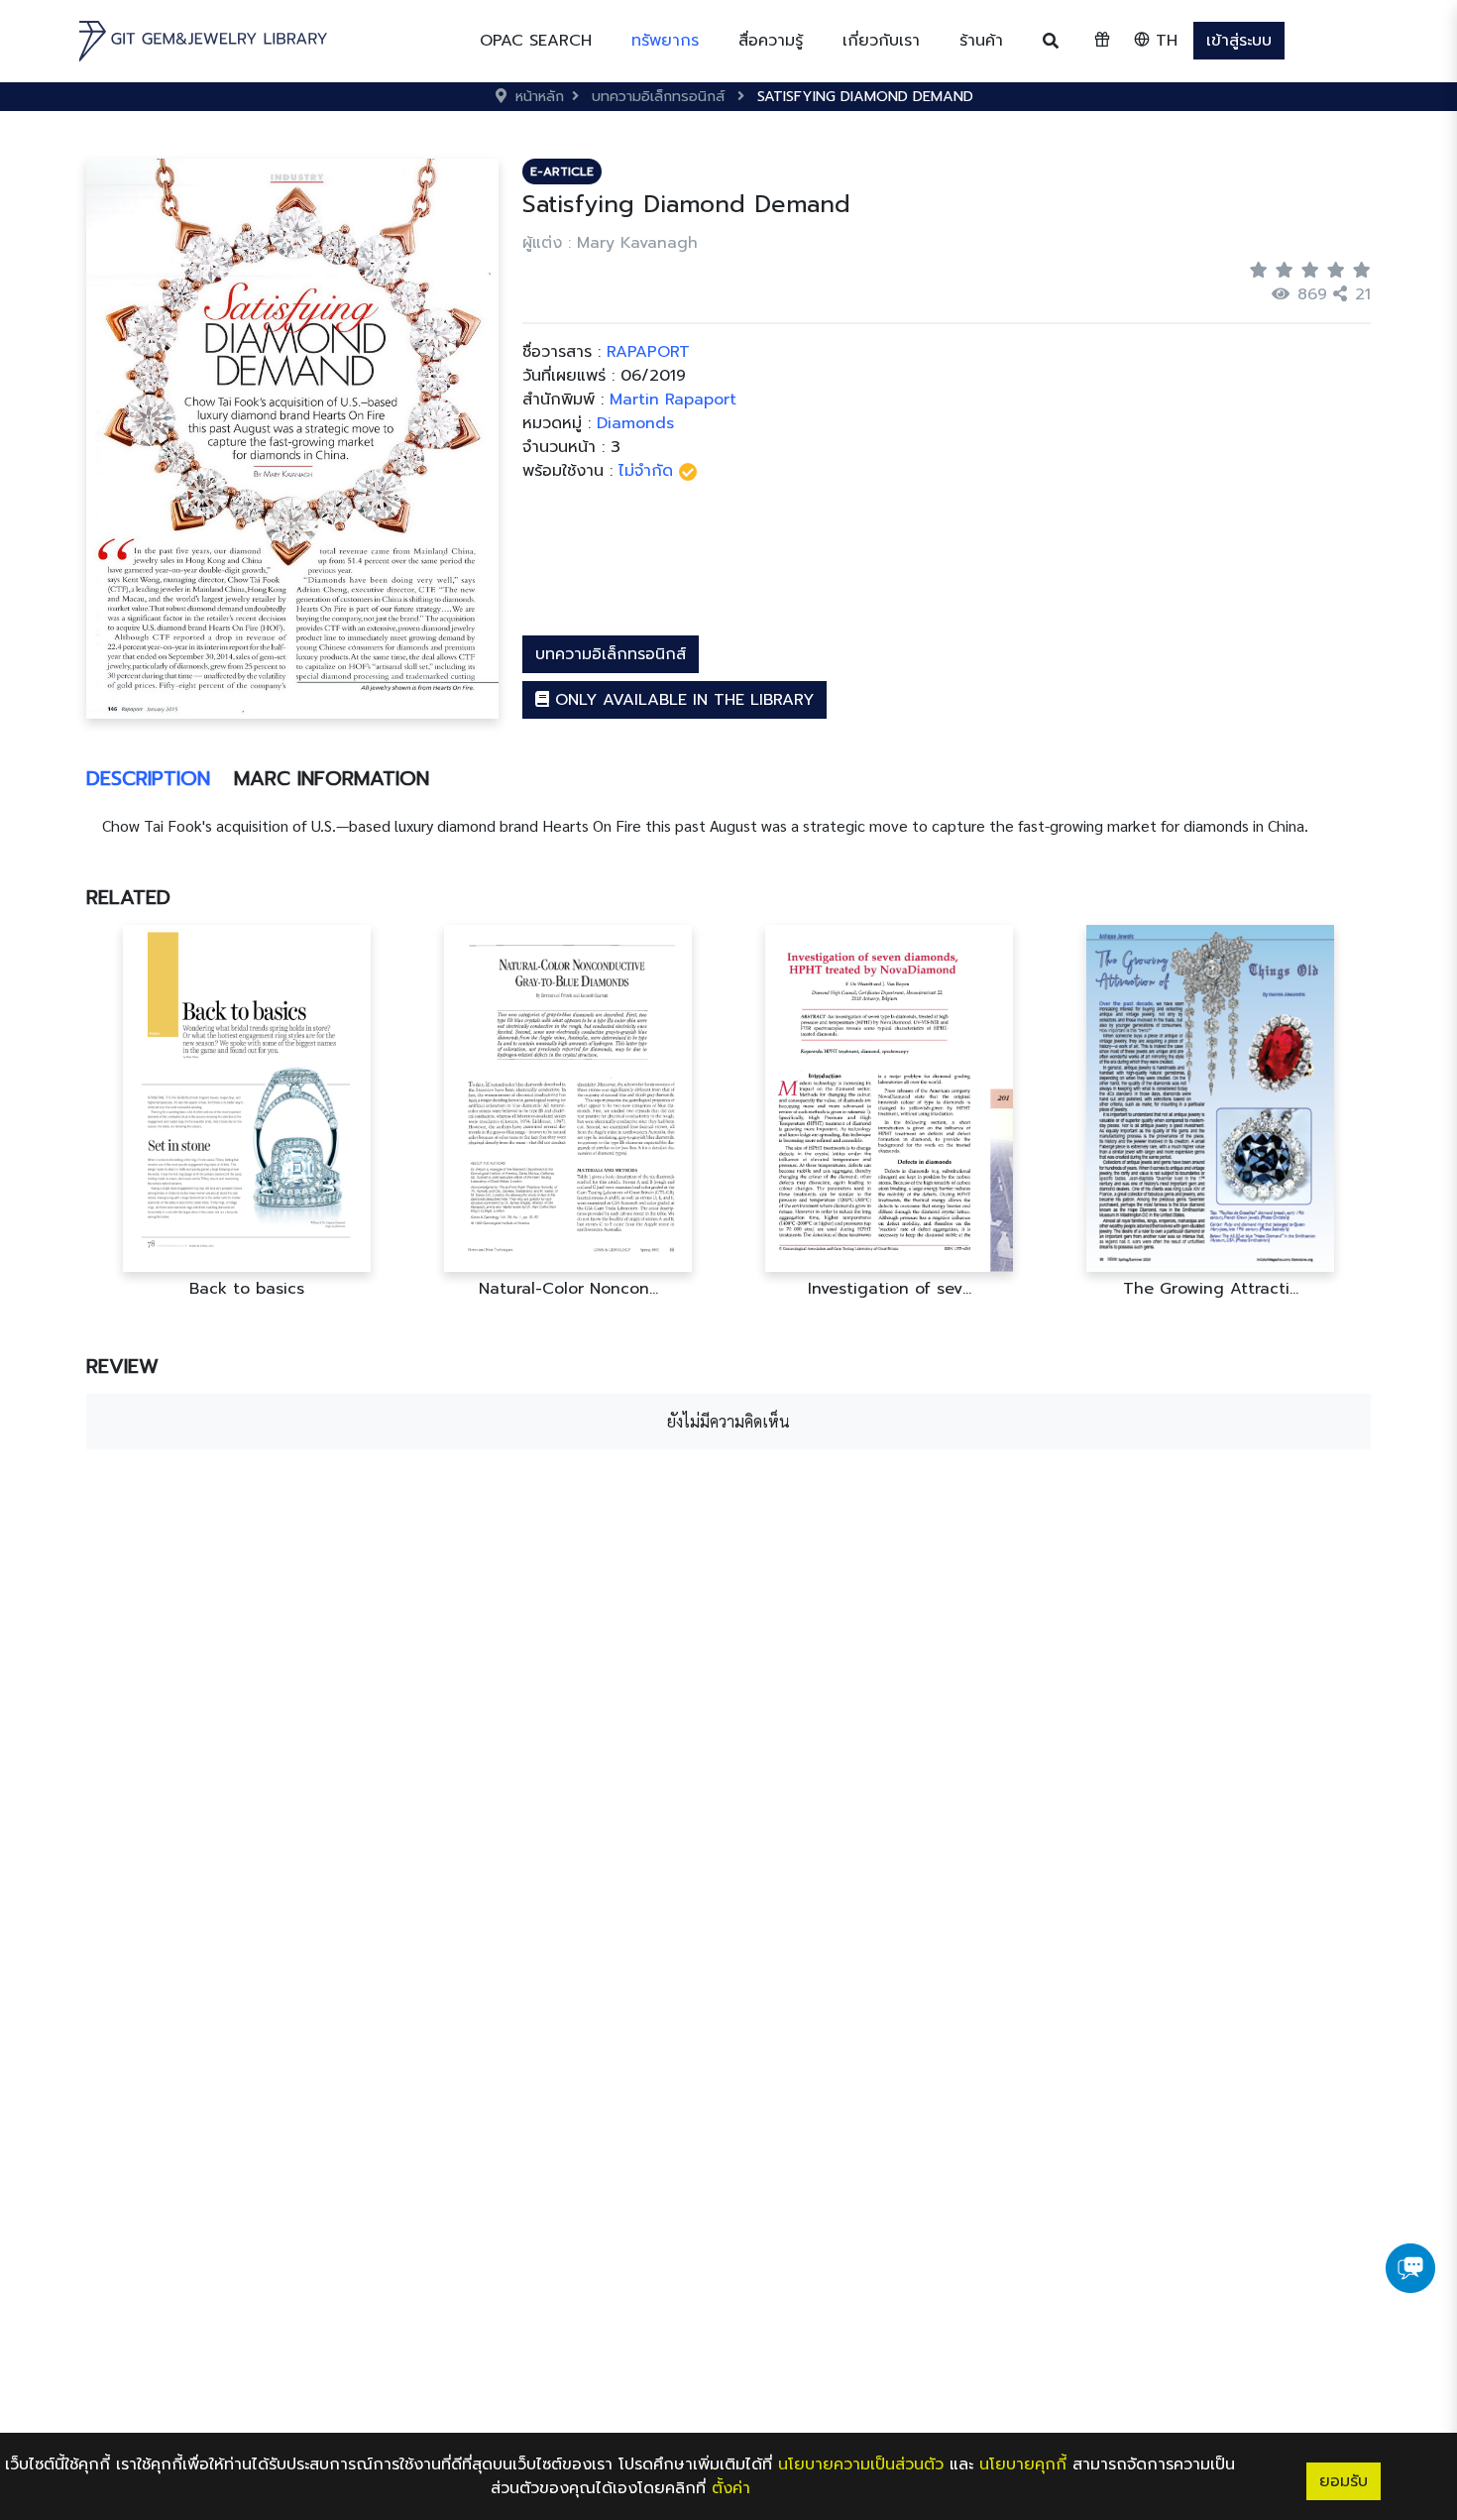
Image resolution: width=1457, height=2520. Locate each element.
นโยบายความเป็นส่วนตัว (861, 2464)
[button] (665, 41)
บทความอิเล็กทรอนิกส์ (611, 654)
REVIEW (122, 1366)
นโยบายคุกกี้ (1023, 2464)
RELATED (128, 897)
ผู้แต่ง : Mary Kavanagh (610, 243)
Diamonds (635, 423)
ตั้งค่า (731, 2488)
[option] (247, 1112)
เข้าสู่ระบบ (1239, 41)
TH (1164, 41)
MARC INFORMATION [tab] (332, 778)
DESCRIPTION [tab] (148, 778)
